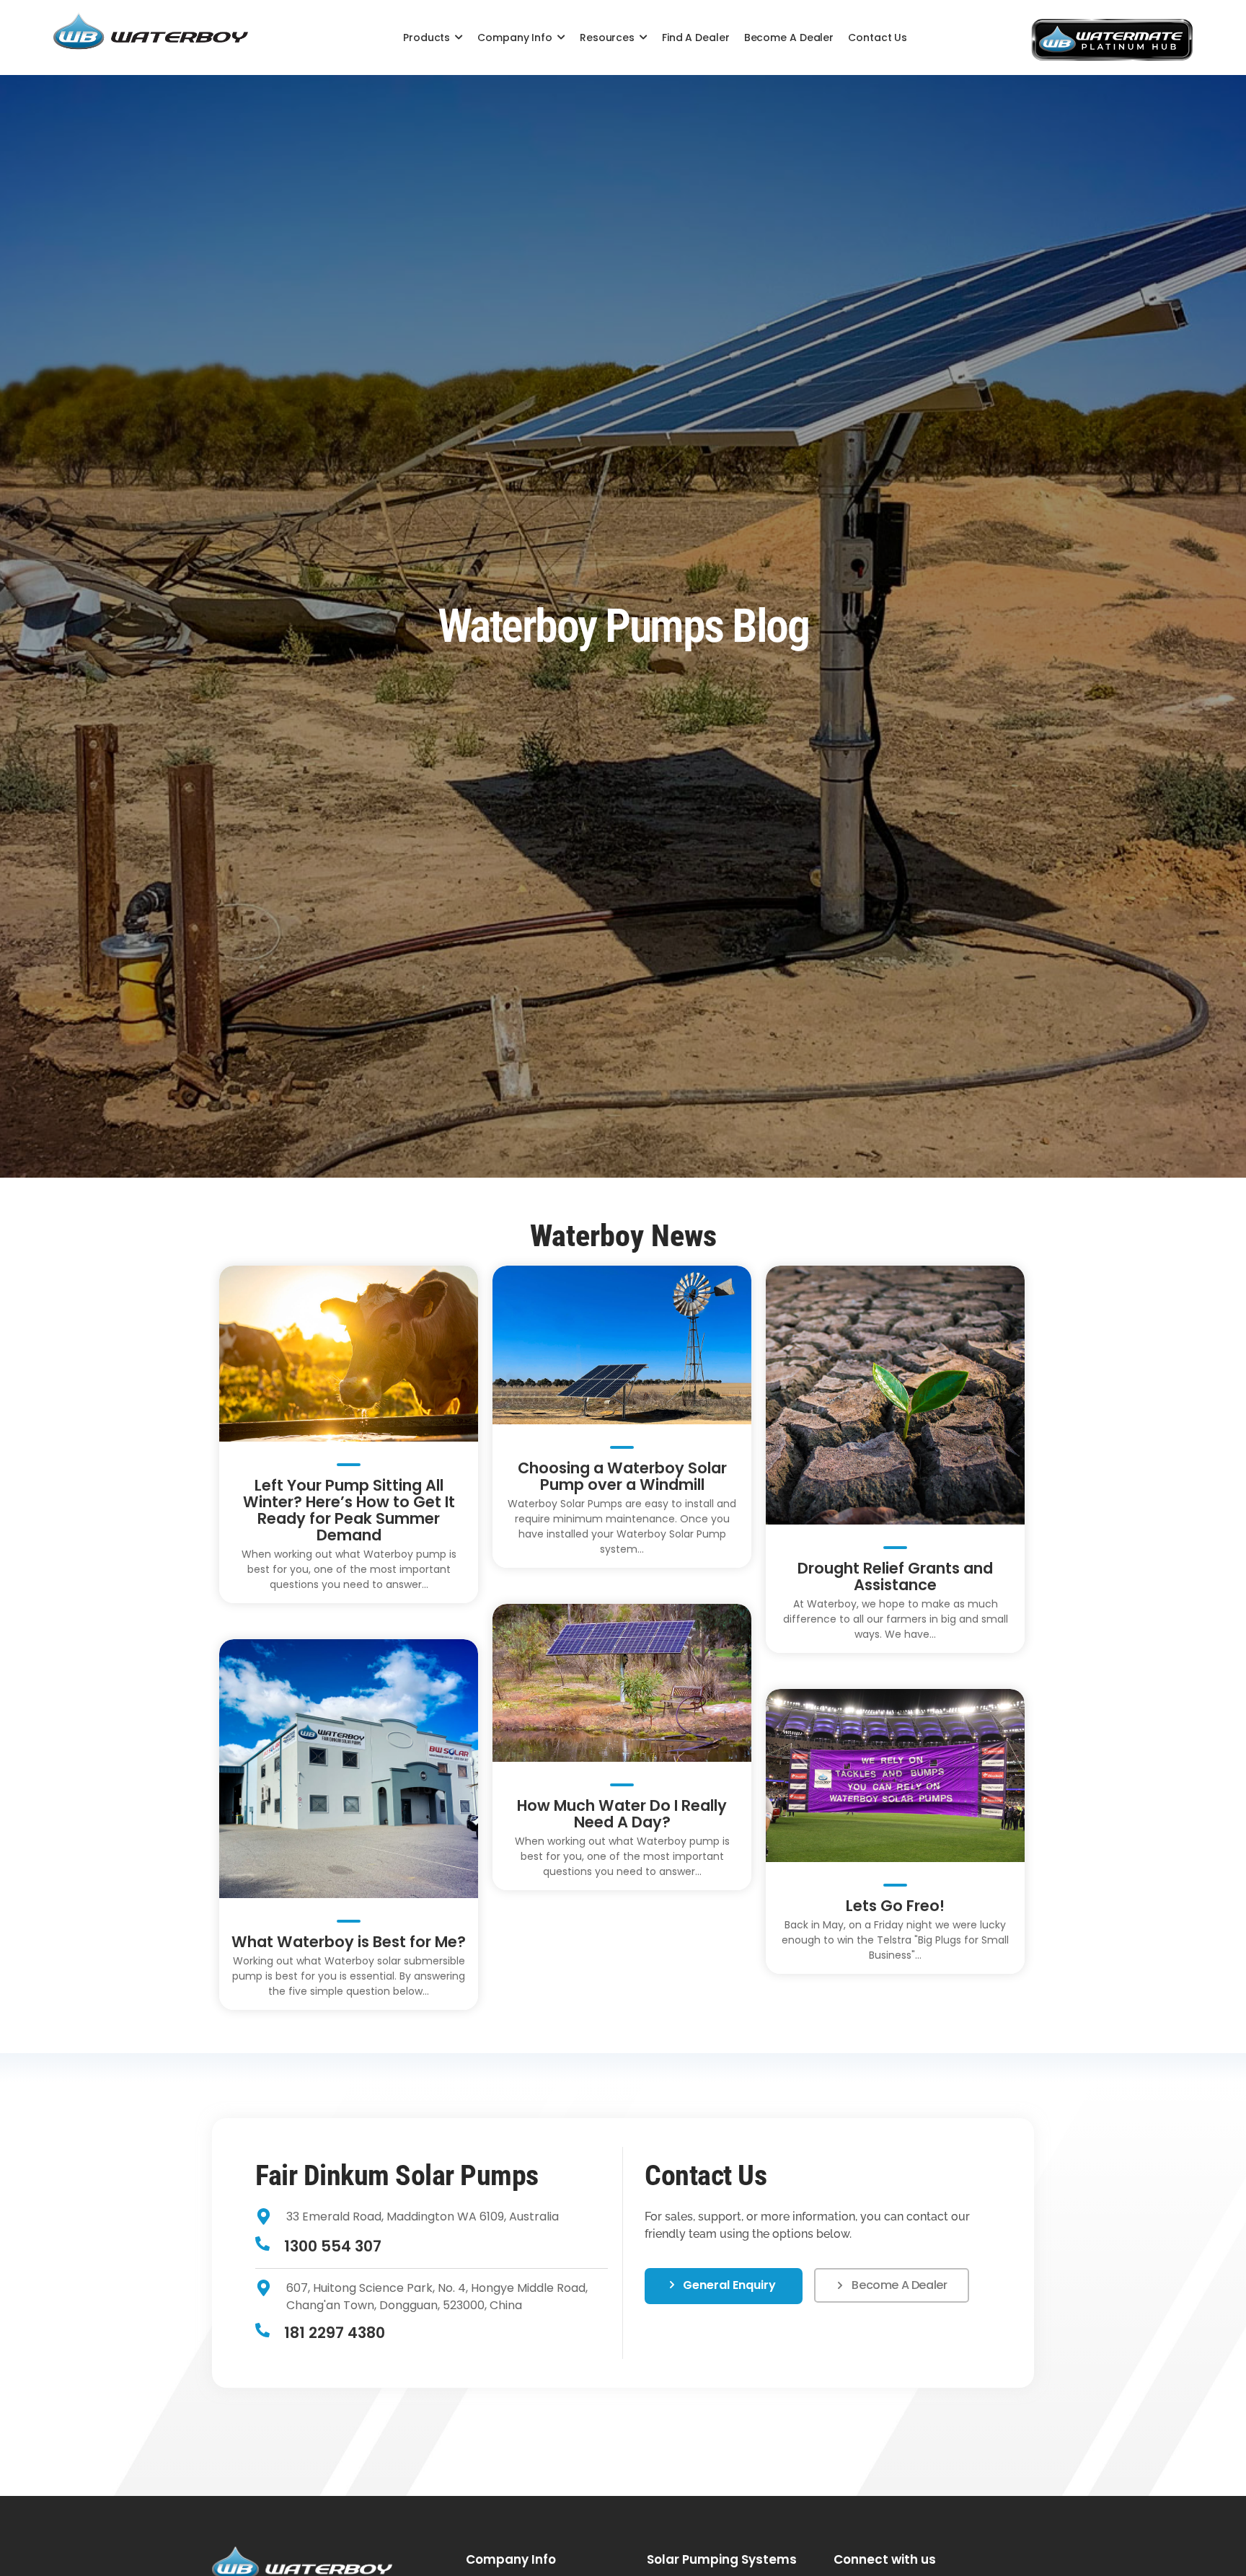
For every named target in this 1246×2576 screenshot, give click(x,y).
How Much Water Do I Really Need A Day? (622, 1814)
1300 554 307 (333, 2246)
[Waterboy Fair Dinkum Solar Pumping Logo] (151, 33)
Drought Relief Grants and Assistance (895, 1576)
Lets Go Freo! (895, 1906)
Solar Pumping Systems (722, 2559)
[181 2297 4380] (262, 2331)
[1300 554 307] (262, 2245)
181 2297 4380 (335, 2333)
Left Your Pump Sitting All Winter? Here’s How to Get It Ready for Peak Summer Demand (349, 1510)
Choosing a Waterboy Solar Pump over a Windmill (622, 1476)
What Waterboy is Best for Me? (349, 1942)
